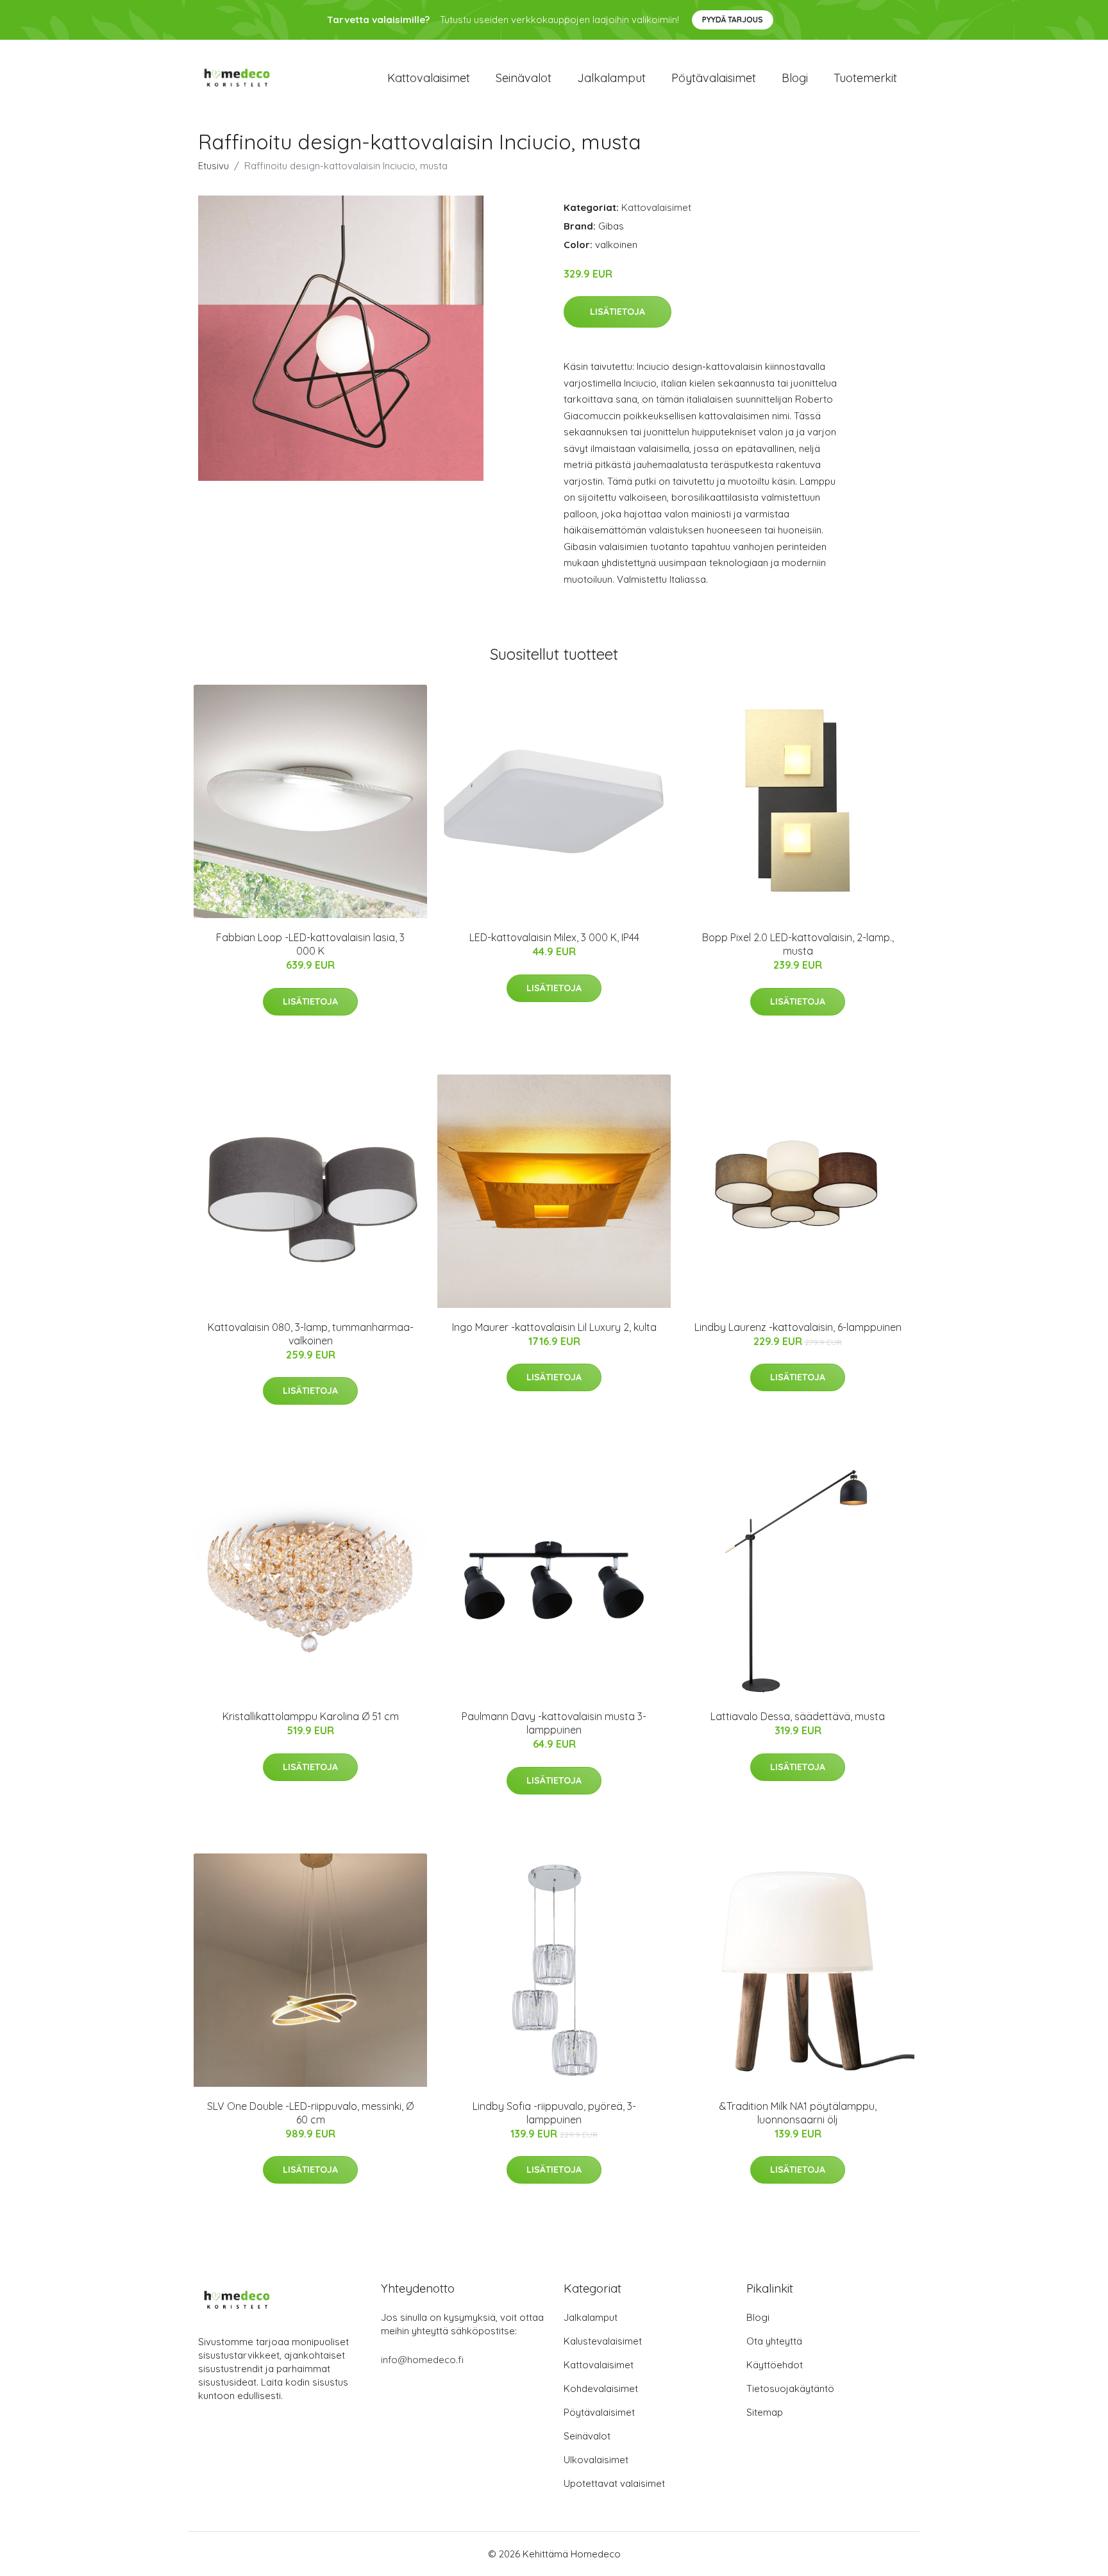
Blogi (795, 78)
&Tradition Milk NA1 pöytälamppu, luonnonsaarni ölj (798, 2113)
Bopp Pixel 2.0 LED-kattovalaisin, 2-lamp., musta (798, 944)
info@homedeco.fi (422, 2360)
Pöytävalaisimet (714, 78)
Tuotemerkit (865, 78)
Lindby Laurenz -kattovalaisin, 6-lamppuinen (798, 1327)
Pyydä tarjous (733, 20)
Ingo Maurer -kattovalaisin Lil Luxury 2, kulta (554, 1327)
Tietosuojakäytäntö (790, 2388)
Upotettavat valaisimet (614, 2483)
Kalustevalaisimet (603, 2341)
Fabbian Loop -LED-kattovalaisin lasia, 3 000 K (310, 944)
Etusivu (214, 166)
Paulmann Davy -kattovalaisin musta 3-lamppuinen (554, 1723)
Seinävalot (524, 78)
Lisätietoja (617, 312)
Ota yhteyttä (774, 2341)
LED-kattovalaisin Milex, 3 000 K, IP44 (554, 937)
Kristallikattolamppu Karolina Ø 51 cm (311, 1716)
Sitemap (765, 2412)
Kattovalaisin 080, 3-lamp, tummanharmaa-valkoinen (311, 1334)
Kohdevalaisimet (601, 2388)
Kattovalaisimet (429, 78)
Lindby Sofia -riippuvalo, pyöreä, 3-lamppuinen (554, 2113)
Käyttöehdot (775, 2365)
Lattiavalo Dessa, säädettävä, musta (798, 1716)
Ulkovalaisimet (596, 2460)
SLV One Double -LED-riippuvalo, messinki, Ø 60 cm (310, 2113)
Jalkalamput (611, 78)
